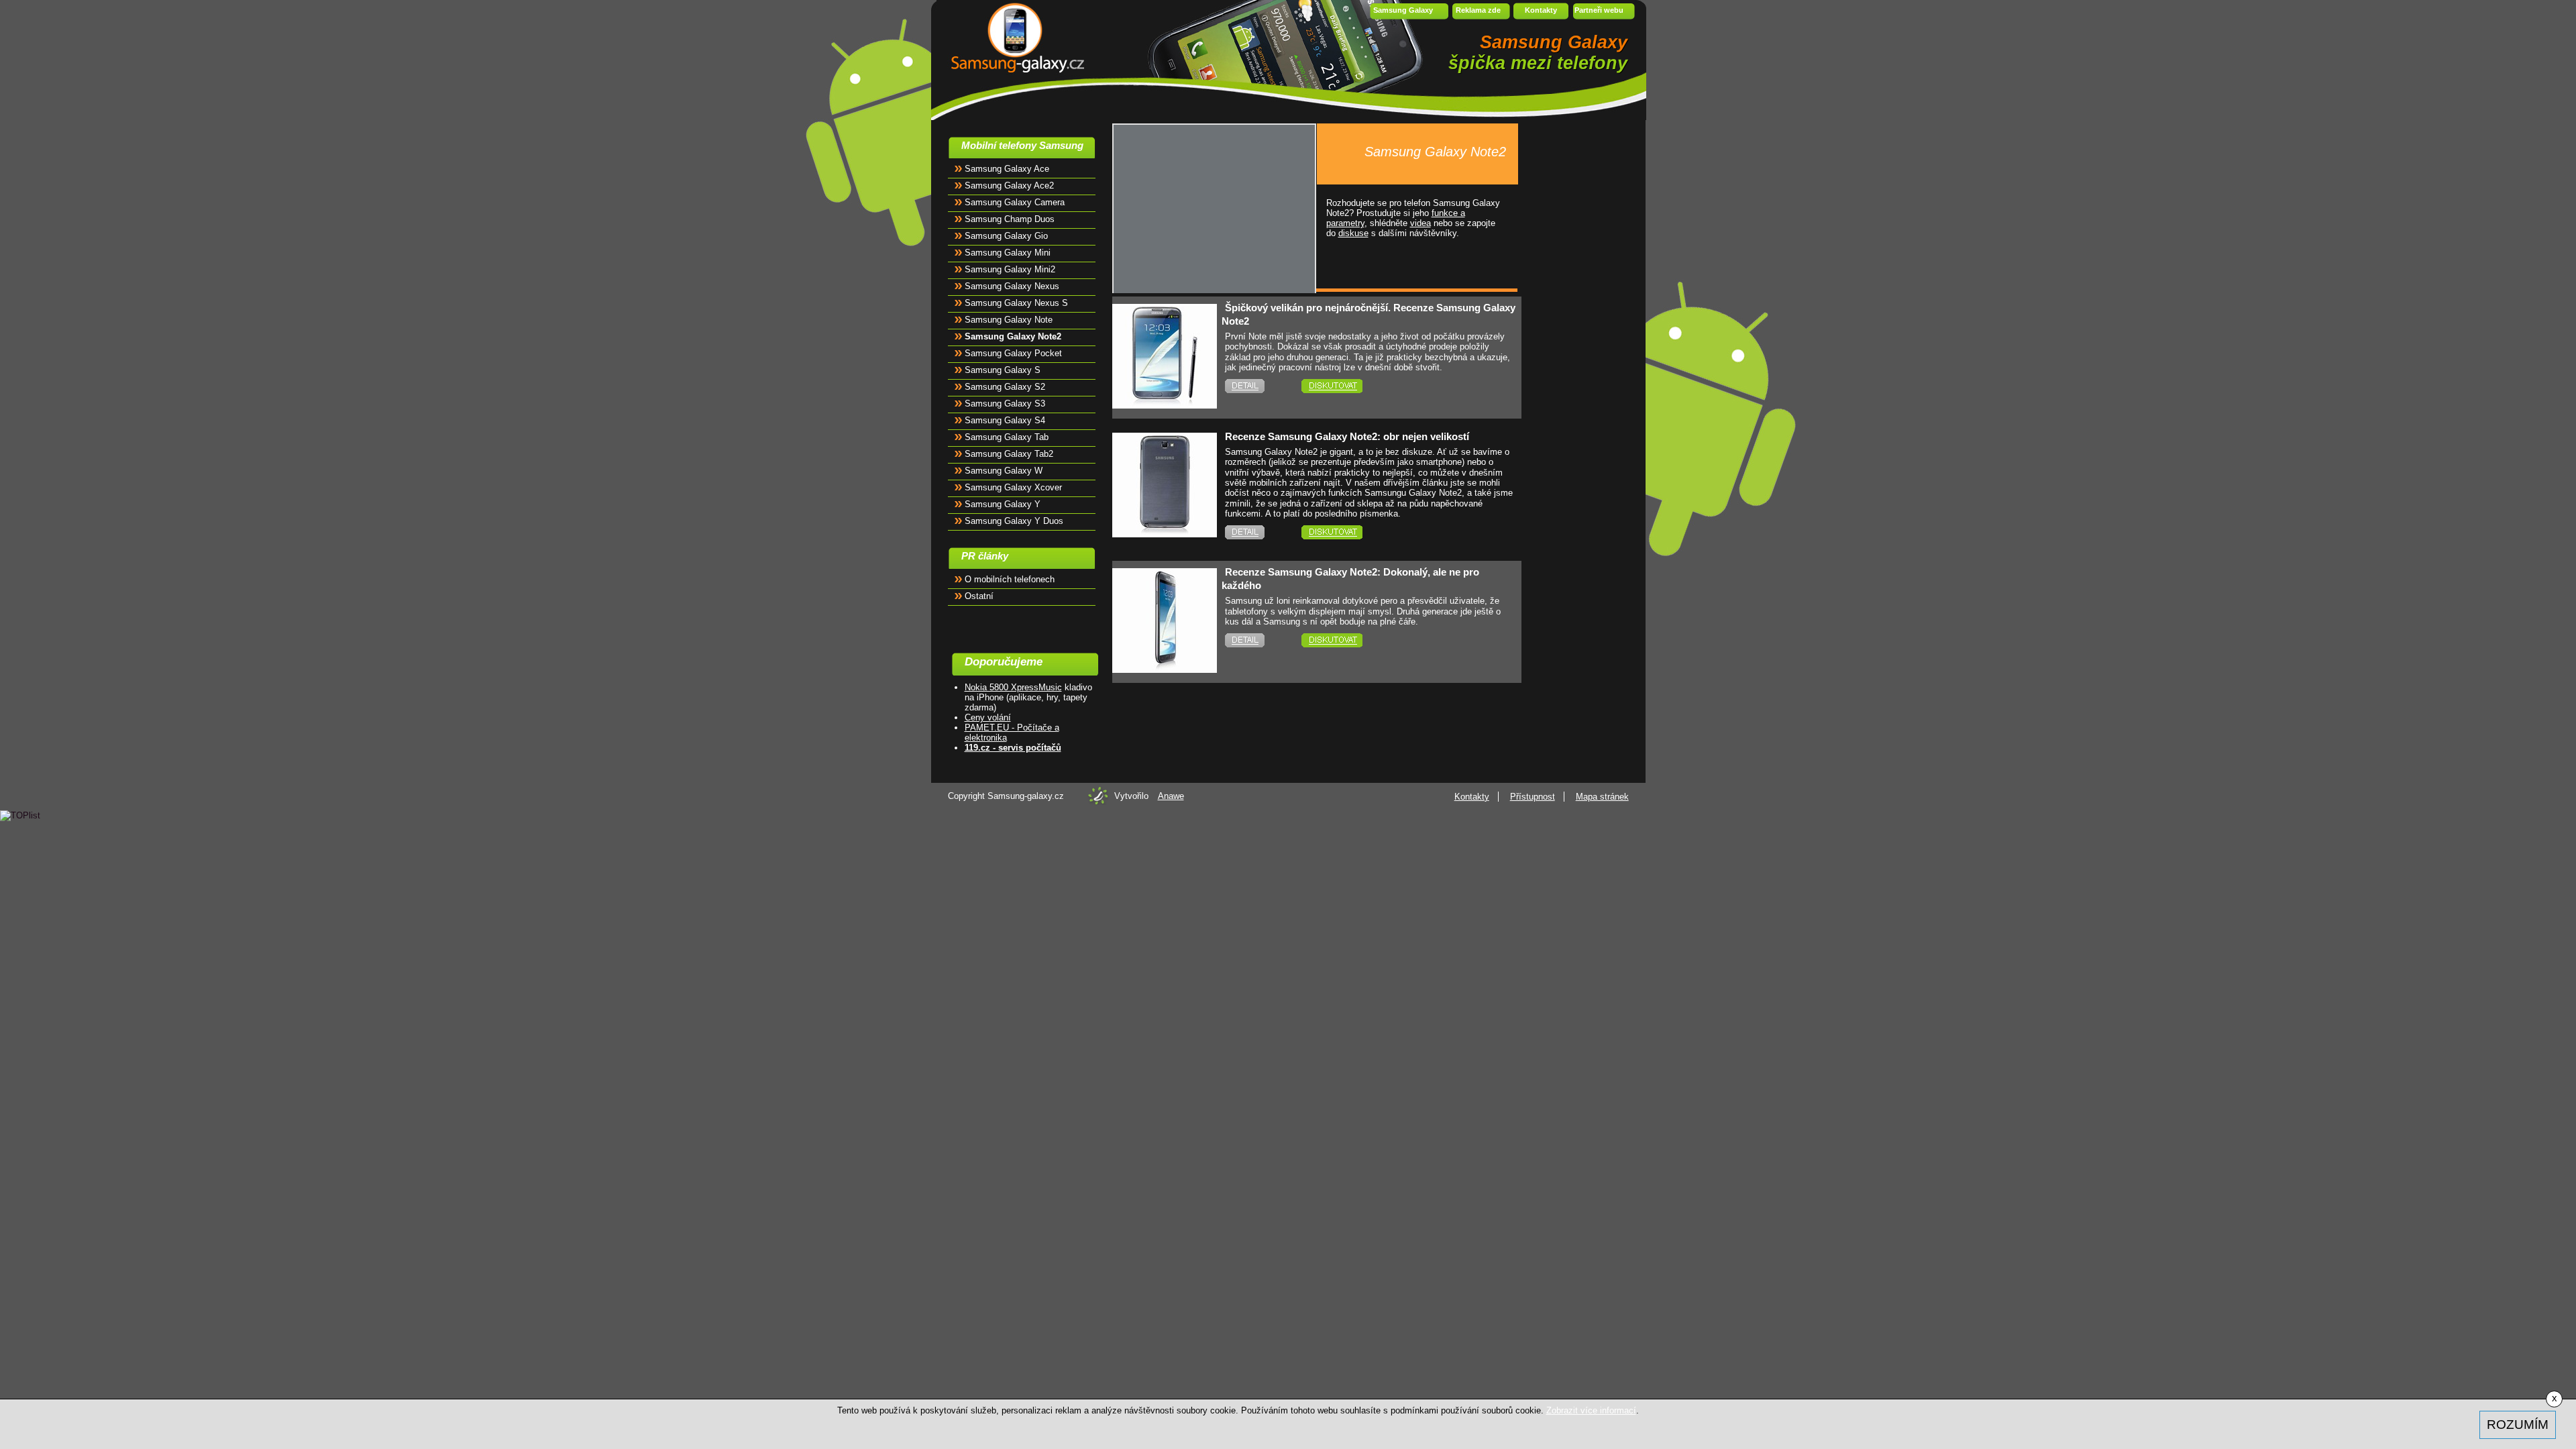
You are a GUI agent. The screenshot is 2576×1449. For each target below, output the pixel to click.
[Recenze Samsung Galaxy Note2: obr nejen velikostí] (1165, 530)
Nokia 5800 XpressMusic (1013, 687)
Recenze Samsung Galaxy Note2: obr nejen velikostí (1347, 436)
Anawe (1171, 796)
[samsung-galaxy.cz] (1013, 37)
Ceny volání (988, 717)
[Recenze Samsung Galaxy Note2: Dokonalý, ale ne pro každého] (1165, 666)
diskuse (1353, 233)
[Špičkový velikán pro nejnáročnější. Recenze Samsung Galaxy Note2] (1165, 401)
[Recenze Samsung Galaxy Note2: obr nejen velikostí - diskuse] (1350, 532)
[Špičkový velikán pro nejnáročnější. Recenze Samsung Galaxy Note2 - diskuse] (1350, 386)
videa (1420, 223)
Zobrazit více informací (1591, 1410)
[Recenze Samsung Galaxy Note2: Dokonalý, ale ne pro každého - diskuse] (1350, 640)
